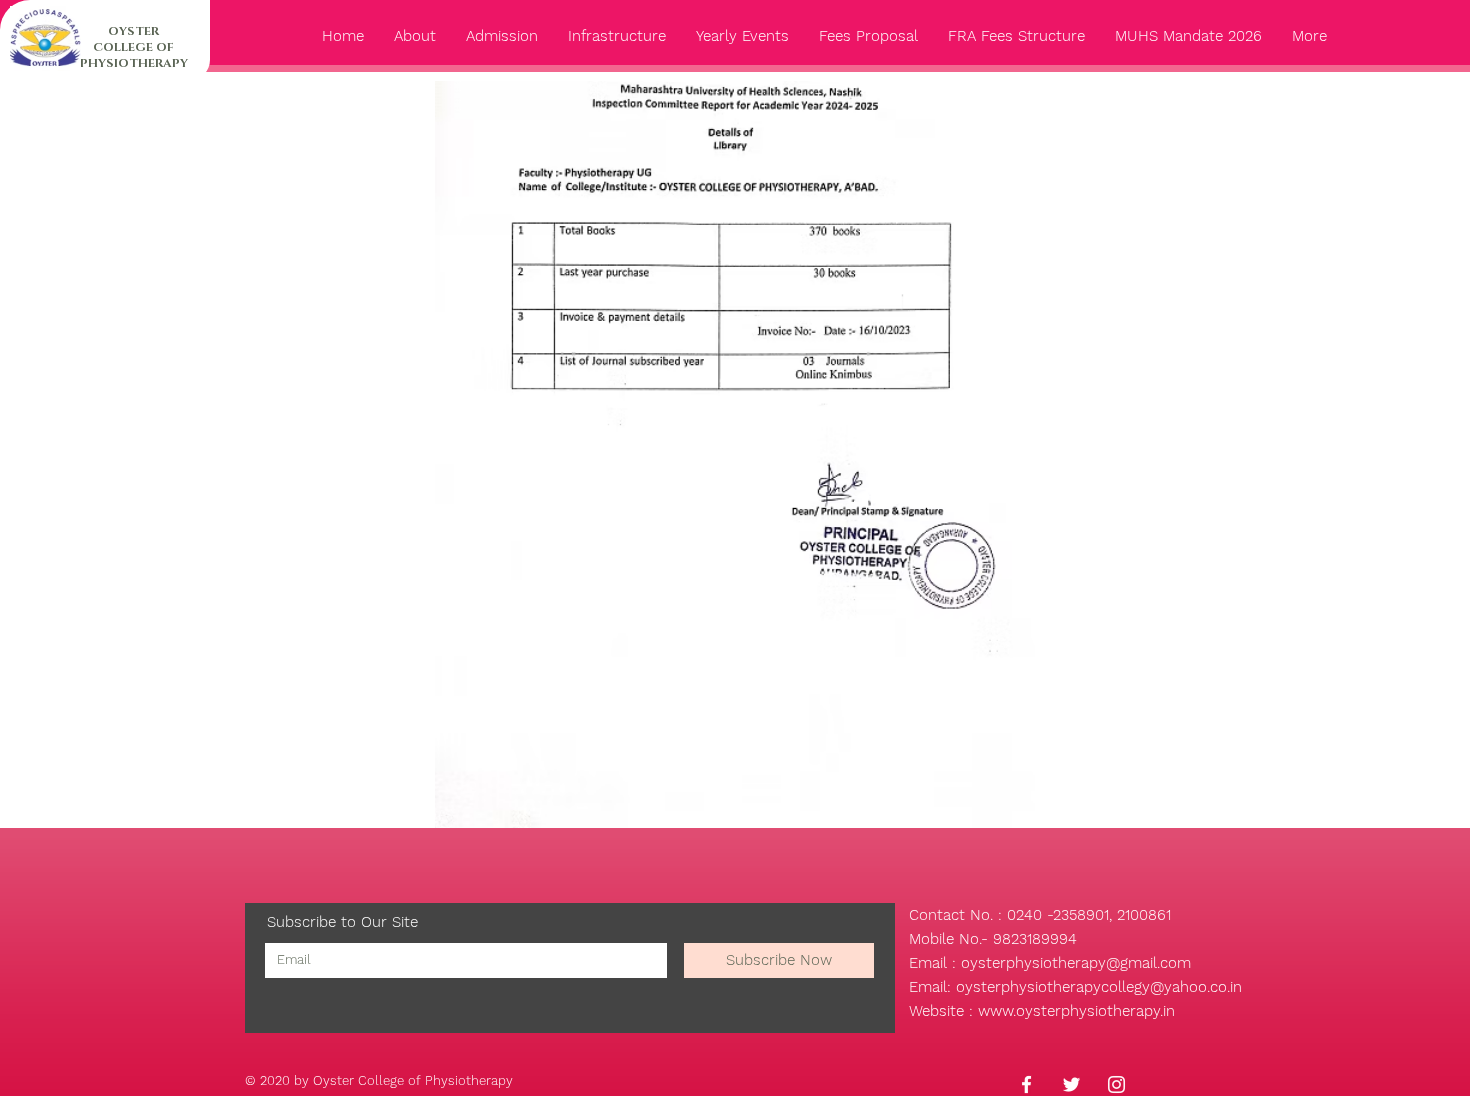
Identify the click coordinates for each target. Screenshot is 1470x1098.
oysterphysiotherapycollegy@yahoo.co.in (1099, 987)
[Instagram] (1116, 1084)
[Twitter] (1071, 1084)
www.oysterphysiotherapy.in (1076, 1011)
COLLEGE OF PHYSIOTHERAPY (134, 55)
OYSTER (133, 31)
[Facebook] (1026, 1084)
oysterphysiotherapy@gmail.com (1076, 963)
